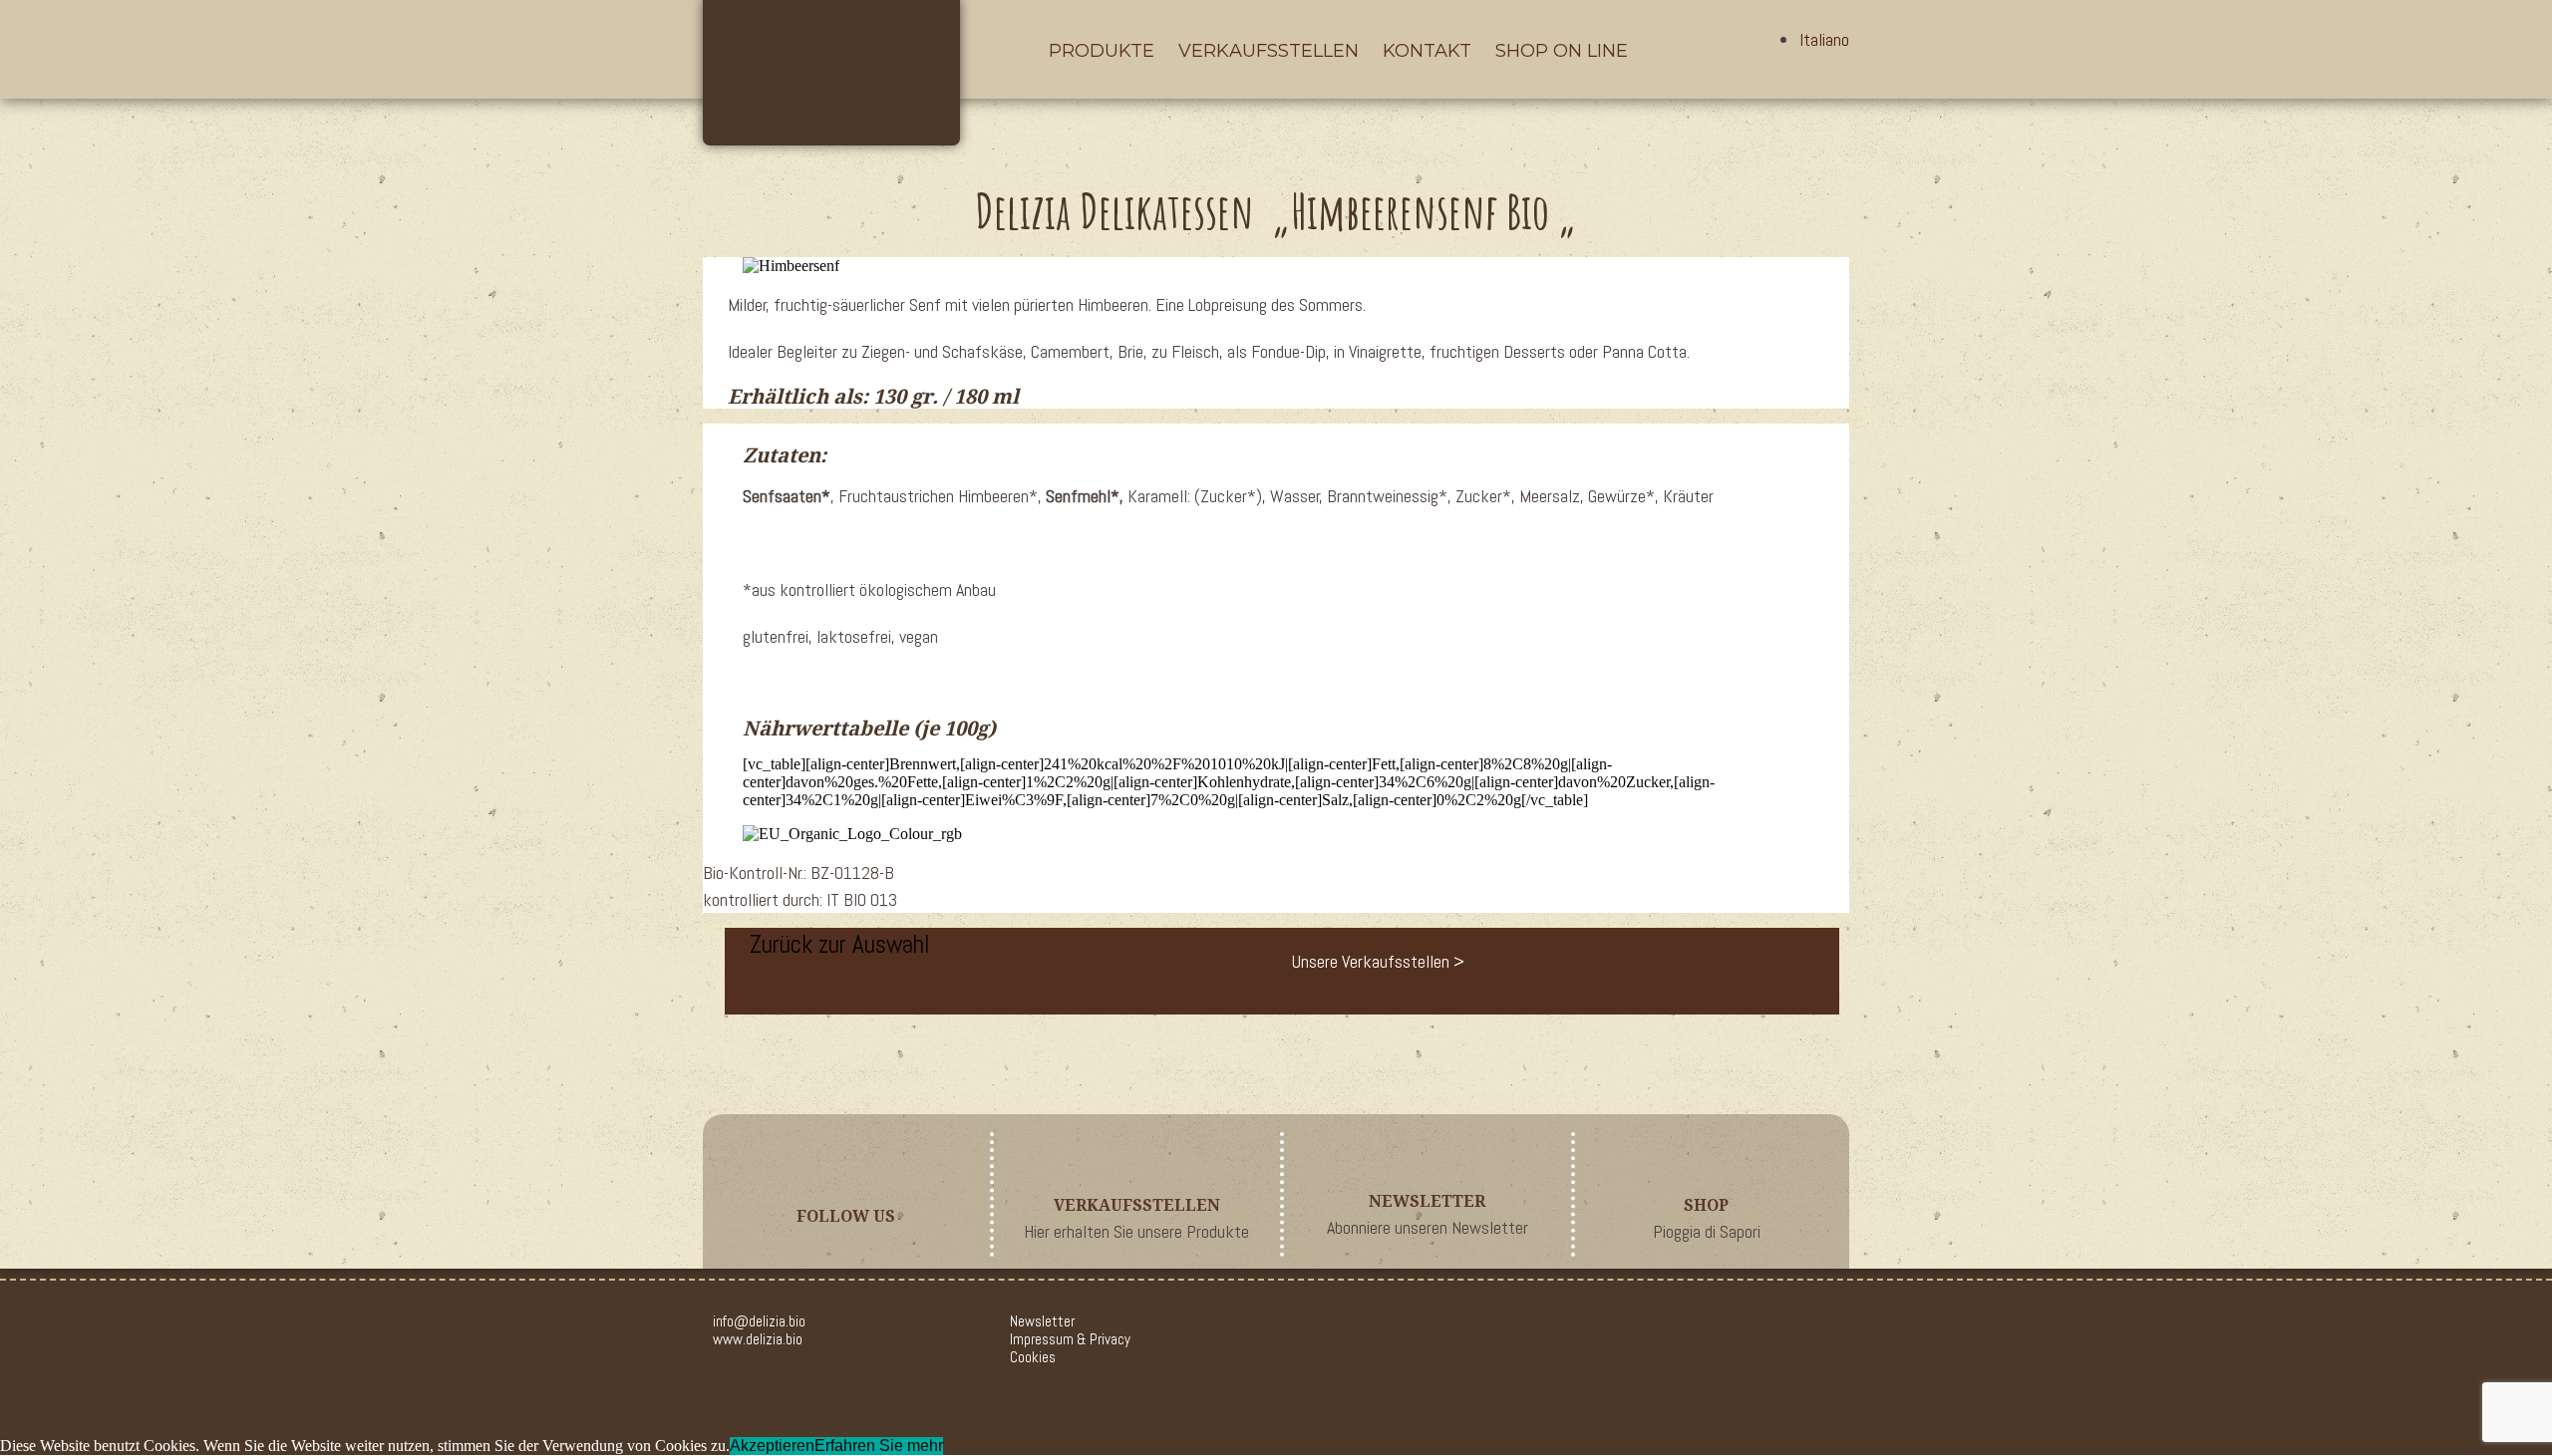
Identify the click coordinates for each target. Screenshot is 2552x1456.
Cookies (1033, 1357)
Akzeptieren (772, 1446)
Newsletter (1042, 1321)
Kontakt (1427, 51)
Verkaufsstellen (1269, 51)
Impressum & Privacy (1070, 1339)
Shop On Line (1562, 51)
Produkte (1102, 51)
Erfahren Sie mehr (879, 1446)
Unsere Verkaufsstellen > (1378, 961)
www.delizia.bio (758, 1339)
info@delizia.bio (759, 1321)
